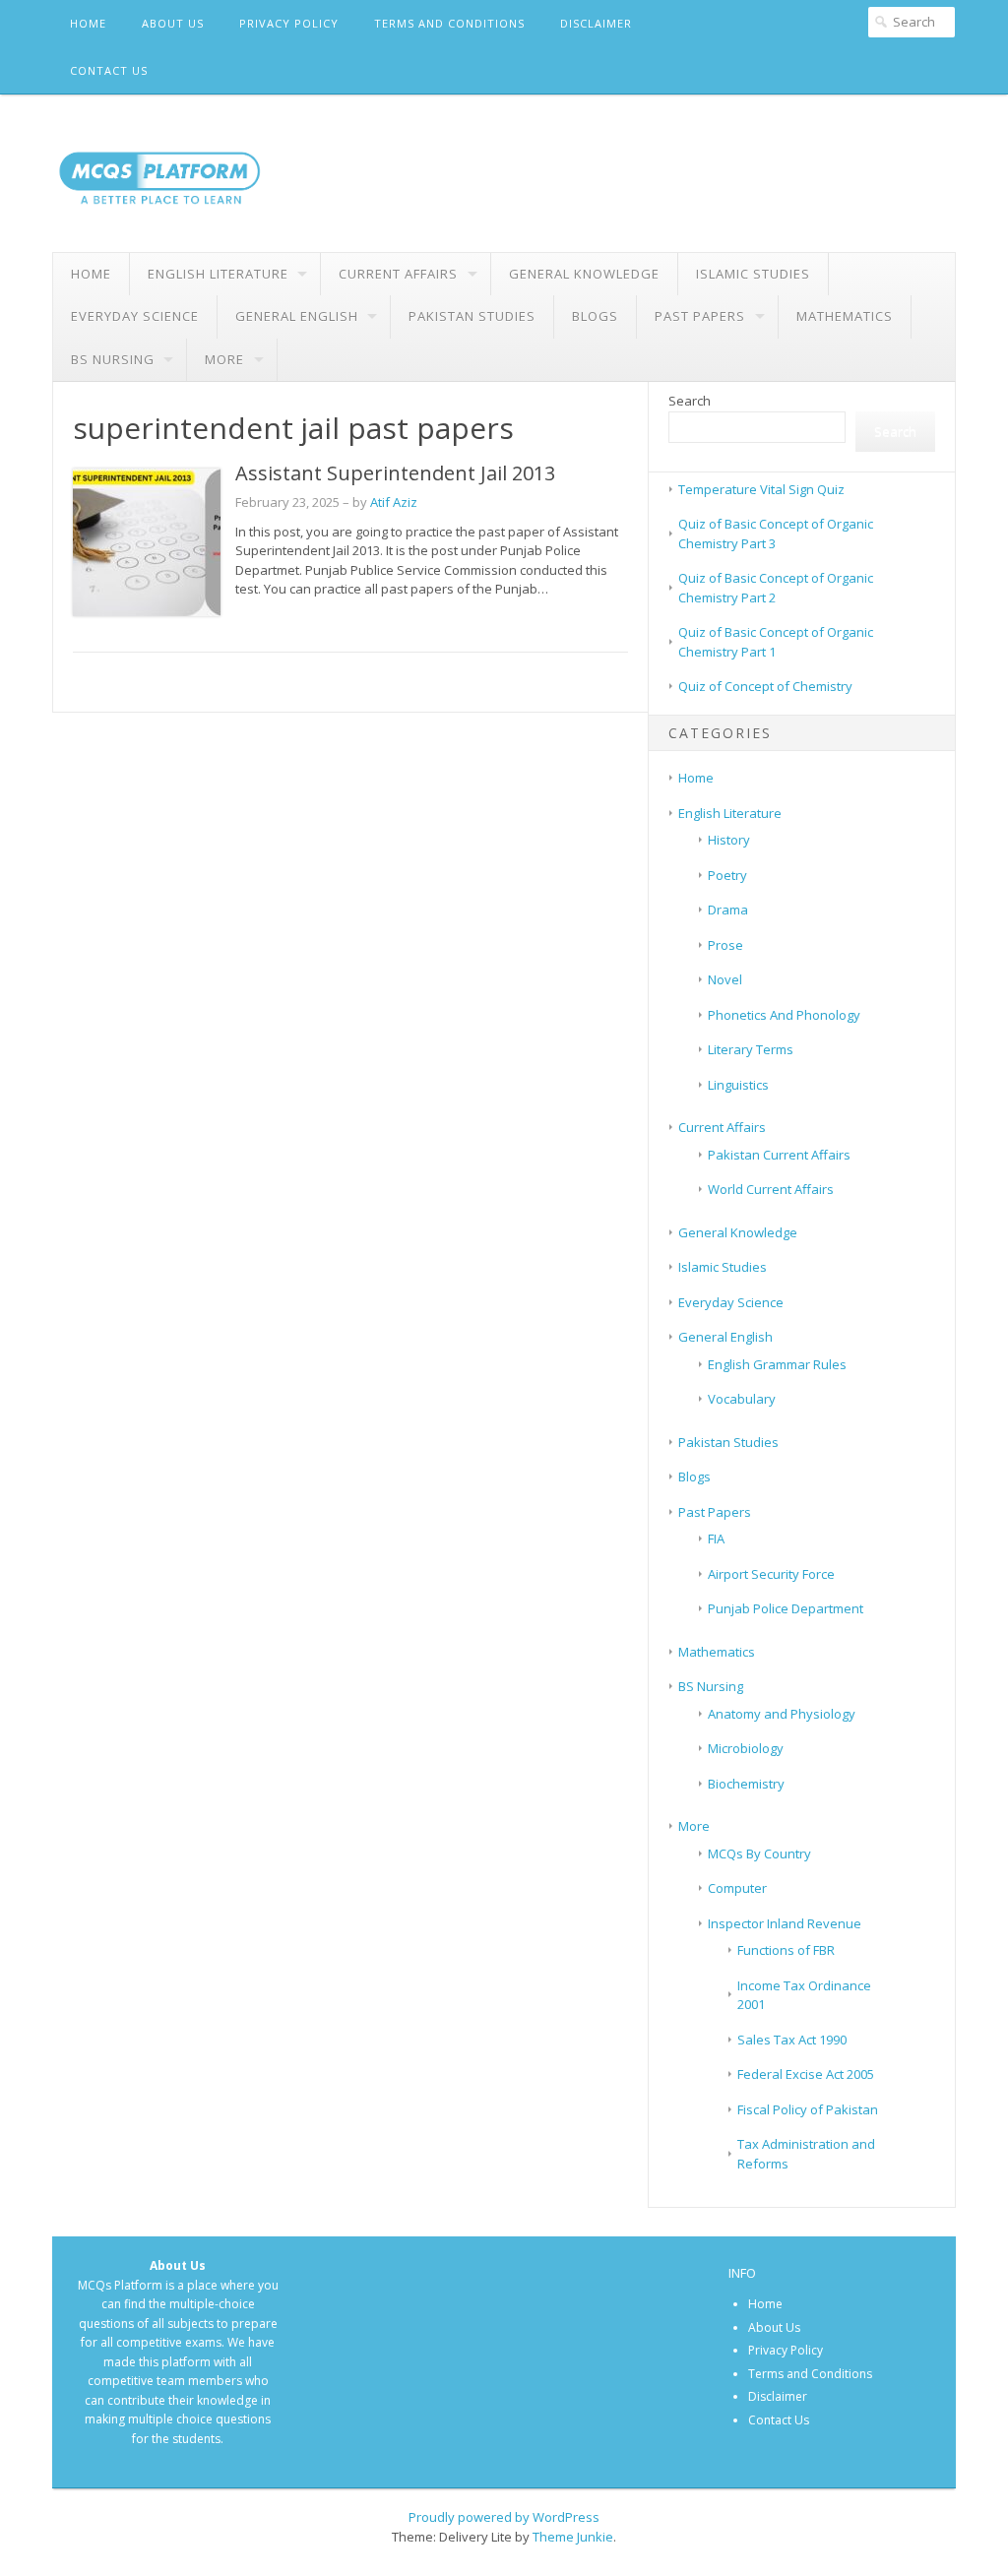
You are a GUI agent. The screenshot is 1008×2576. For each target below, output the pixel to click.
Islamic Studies (753, 274)
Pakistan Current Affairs (779, 1155)
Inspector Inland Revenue (785, 1923)
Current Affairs (398, 274)
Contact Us (109, 70)
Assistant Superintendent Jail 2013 (395, 473)
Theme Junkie (573, 2537)
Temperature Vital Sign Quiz (761, 489)
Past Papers (700, 316)
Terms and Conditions (449, 23)
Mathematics (845, 316)
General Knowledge (584, 274)
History (729, 840)
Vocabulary (742, 1399)
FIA (716, 1539)
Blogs (595, 316)
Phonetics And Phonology (784, 1015)
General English (297, 316)
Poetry (727, 875)
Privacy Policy (289, 23)
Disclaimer (596, 23)
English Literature (218, 274)
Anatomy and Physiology (782, 1714)
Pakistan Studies (472, 316)
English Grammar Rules (777, 1364)
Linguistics (738, 1085)
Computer (737, 1888)
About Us (173, 23)
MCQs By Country (759, 1853)
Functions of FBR (786, 1950)
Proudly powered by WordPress (504, 2517)
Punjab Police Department (786, 1608)
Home (88, 23)
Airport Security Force (771, 1574)
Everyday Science (135, 316)
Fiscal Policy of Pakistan (808, 2109)
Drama (728, 910)
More (224, 359)
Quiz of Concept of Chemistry (765, 686)
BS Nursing (113, 359)
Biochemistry (746, 1784)
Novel (725, 979)
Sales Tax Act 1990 (792, 2040)
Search (690, 401)
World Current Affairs (771, 1189)
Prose (725, 945)
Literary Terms (751, 1049)
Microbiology (746, 1748)
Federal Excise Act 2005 (806, 2074)
